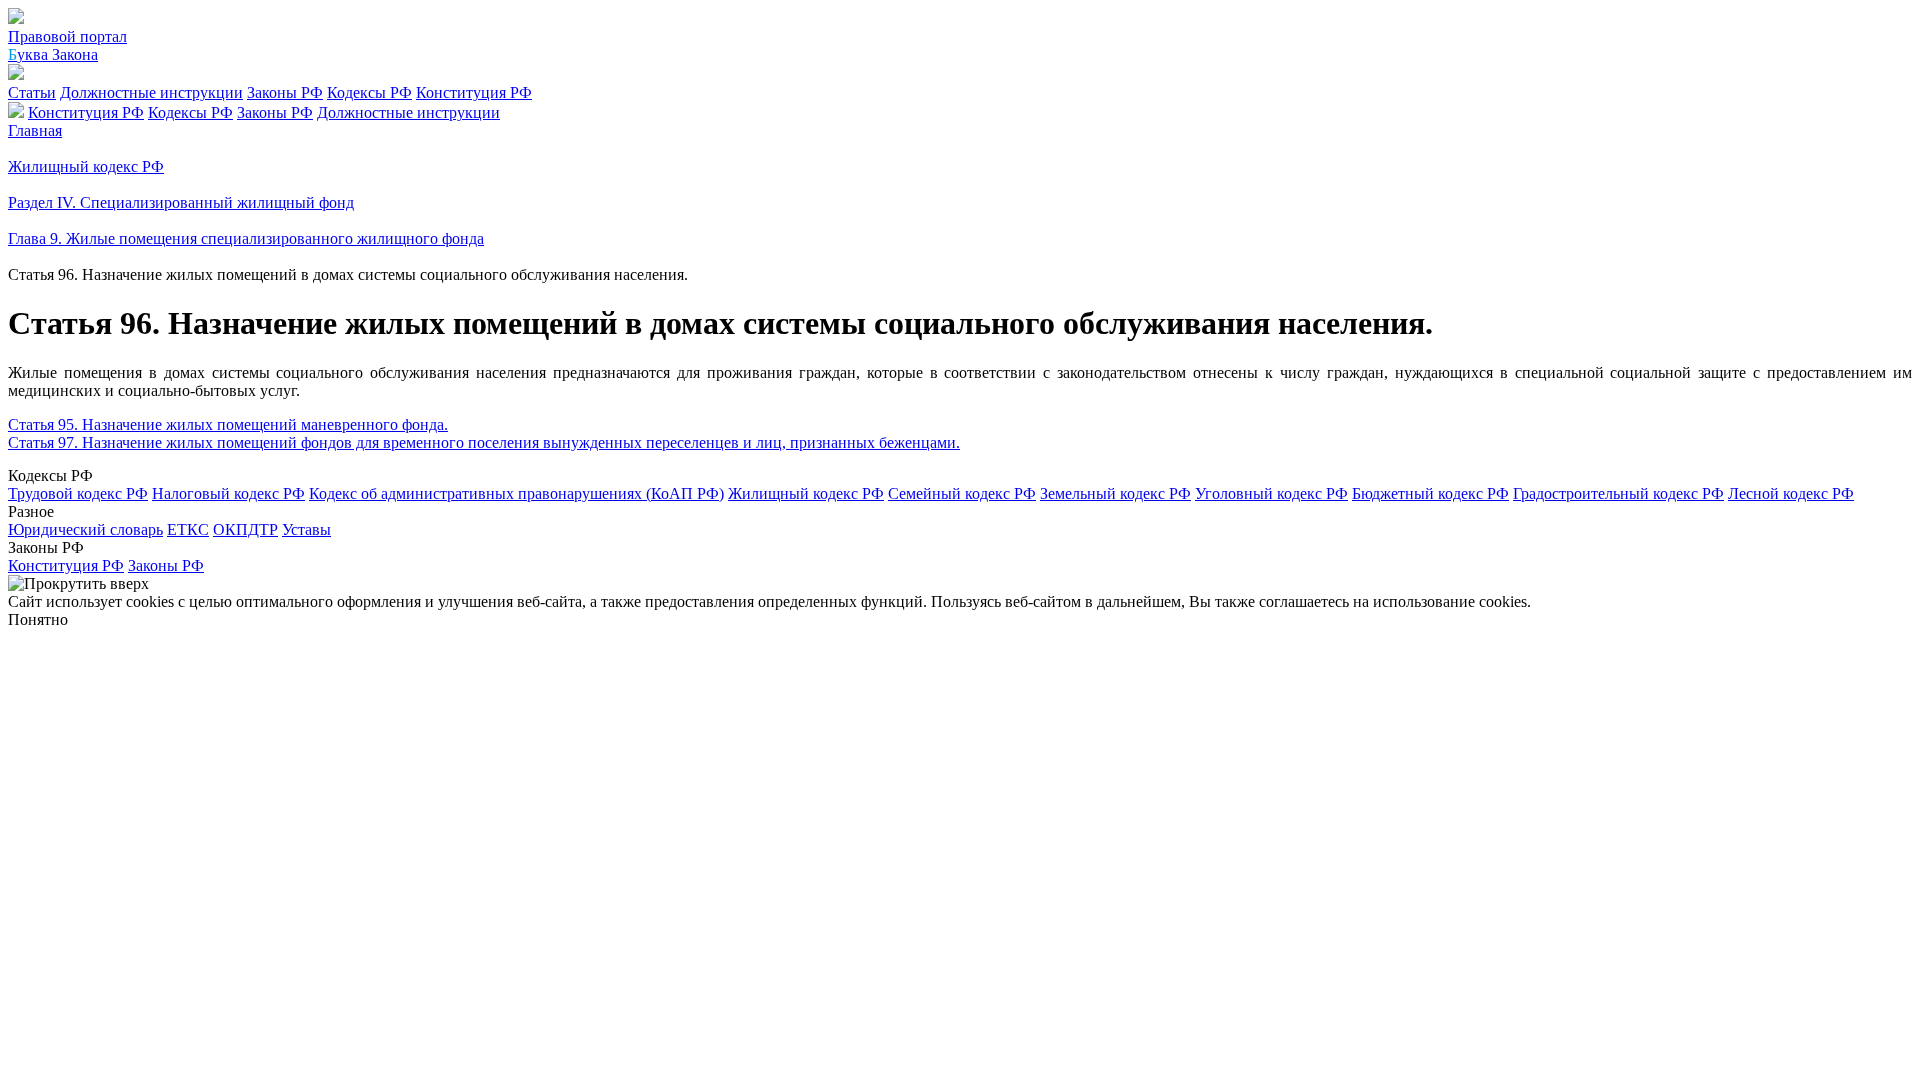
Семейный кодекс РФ (962, 493)
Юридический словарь (85, 529)
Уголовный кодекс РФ (1271, 493)
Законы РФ (285, 92)
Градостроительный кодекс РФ (1618, 493)
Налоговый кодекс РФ (228, 493)
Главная (35, 130)
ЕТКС (188, 529)
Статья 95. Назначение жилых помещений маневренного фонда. (228, 424)
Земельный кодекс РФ (1115, 493)
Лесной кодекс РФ (1791, 493)
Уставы (306, 529)
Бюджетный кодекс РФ (1430, 493)
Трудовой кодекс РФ (78, 493)
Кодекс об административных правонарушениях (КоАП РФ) (516, 493)
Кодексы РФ (369, 92)
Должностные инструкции (151, 92)
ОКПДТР (245, 529)
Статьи (32, 92)
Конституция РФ (474, 92)
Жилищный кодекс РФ (806, 493)
